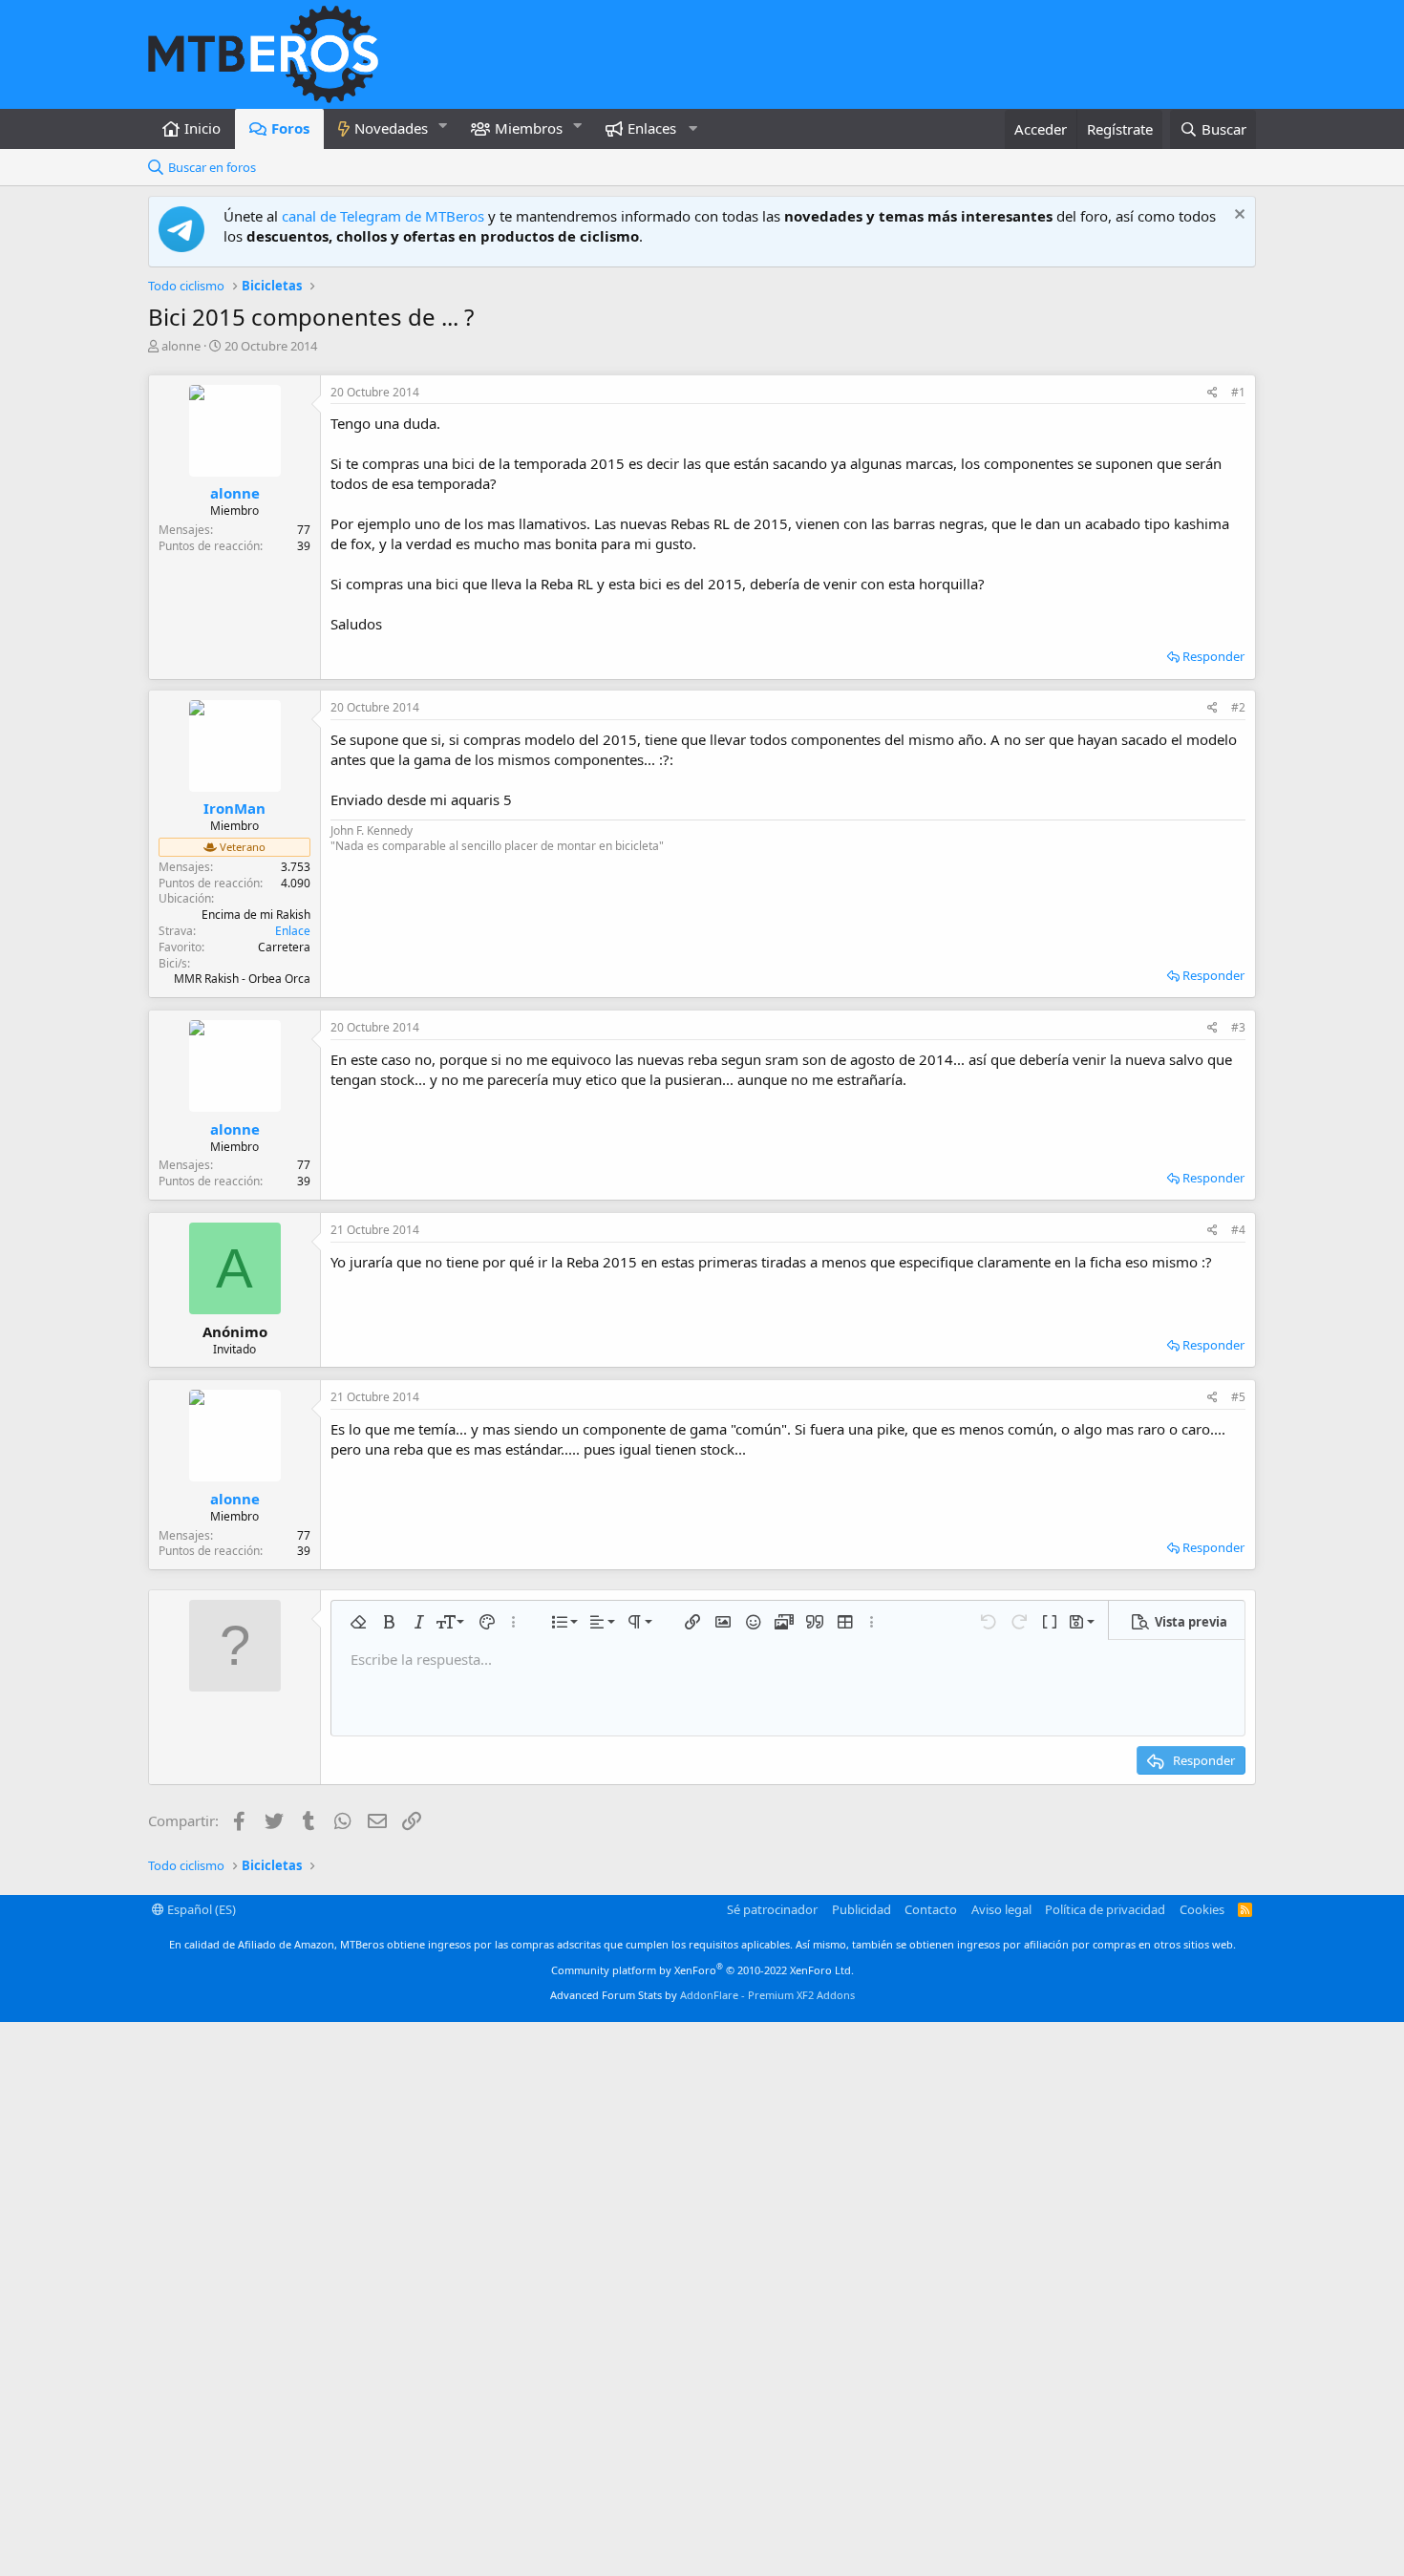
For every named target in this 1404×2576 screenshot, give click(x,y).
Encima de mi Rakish (256, 915)
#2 (1238, 707)
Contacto (931, 1909)
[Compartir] (1213, 393)
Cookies (1202, 1909)
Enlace (293, 931)
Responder (1213, 656)
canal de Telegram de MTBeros (383, 216)
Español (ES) (200, 1909)
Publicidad (862, 1909)
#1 (1238, 392)
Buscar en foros (212, 167)
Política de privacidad (1105, 1909)
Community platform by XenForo (702, 1970)
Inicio (202, 128)
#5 (1238, 1397)
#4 (1238, 1230)
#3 (1238, 1027)
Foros (290, 128)
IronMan (234, 808)
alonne (181, 346)
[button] (443, 126)
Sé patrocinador (772, 1909)
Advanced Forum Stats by (702, 1995)
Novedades (391, 128)
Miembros (529, 128)
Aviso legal (1001, 1909)
